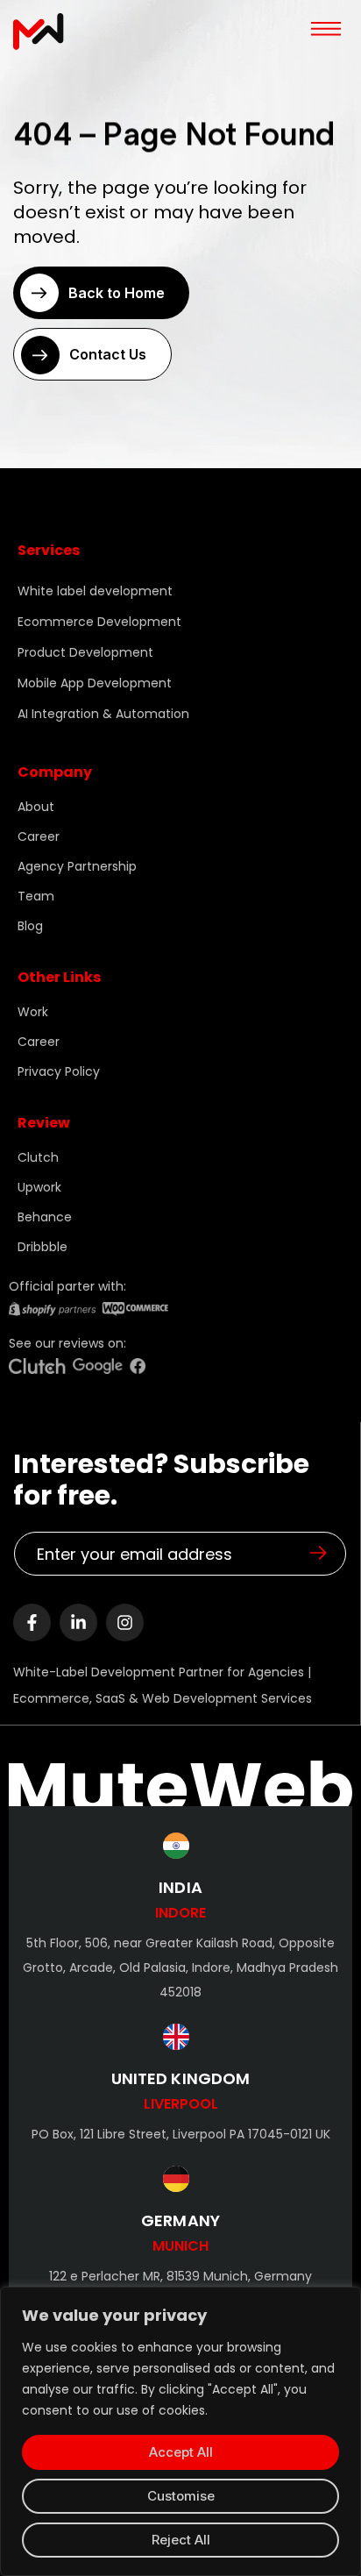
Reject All (181, 2540)
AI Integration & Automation (103, 714)
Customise (181, 2496)
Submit (318, 1553)
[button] (326, 25)
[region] (180, 2431)
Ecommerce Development (99, 622)
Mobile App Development (95, 683)
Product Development (85, 652)
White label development (95, 591)
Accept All (181, 2452)
